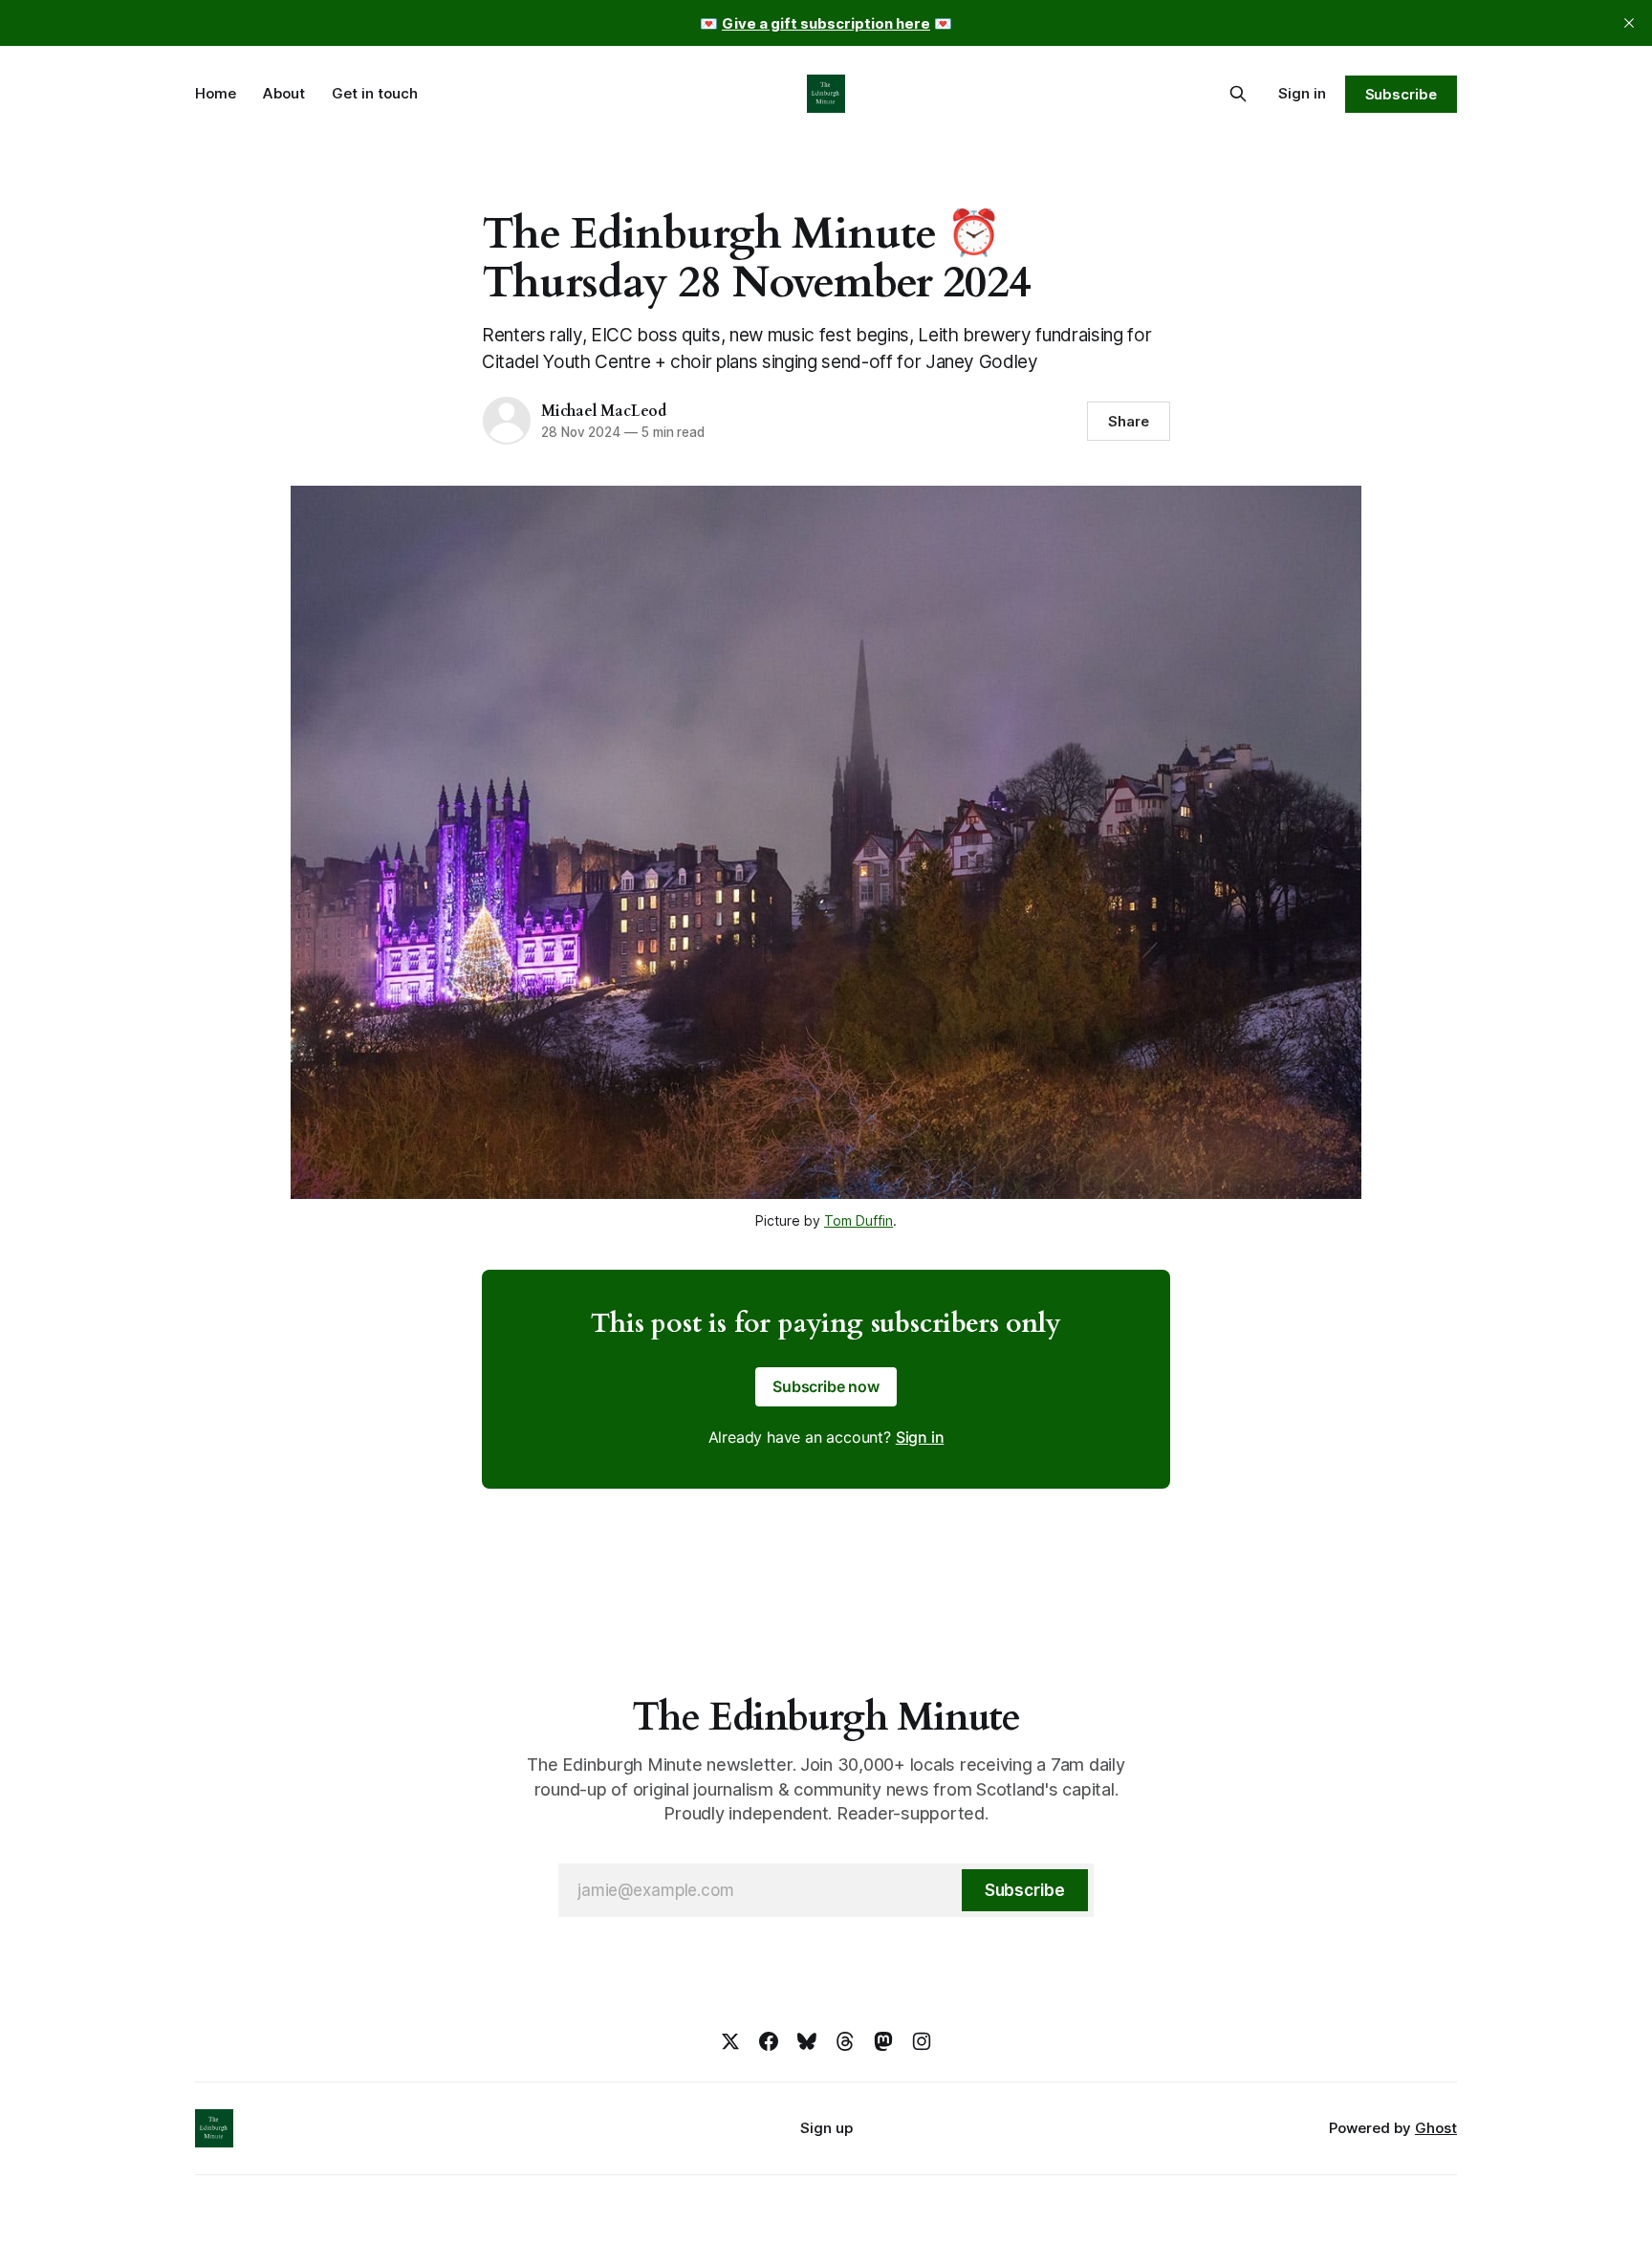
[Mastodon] (883, 2041)
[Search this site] (1238, 94)
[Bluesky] (807, 2041)
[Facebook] (769, 2041)
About (284, 93)
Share (1129, 421)
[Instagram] (922, 2041)
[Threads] (845, 2041)
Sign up (826, 2128)
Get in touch (375, 93)
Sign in (1302, 93)
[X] (730, 2041)
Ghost (1436, 2128)
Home (216, 93)
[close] (1629, 23)
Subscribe (1401, 94)
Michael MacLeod (604, 411)
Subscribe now (826, 1386)
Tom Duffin (859, 1220)
